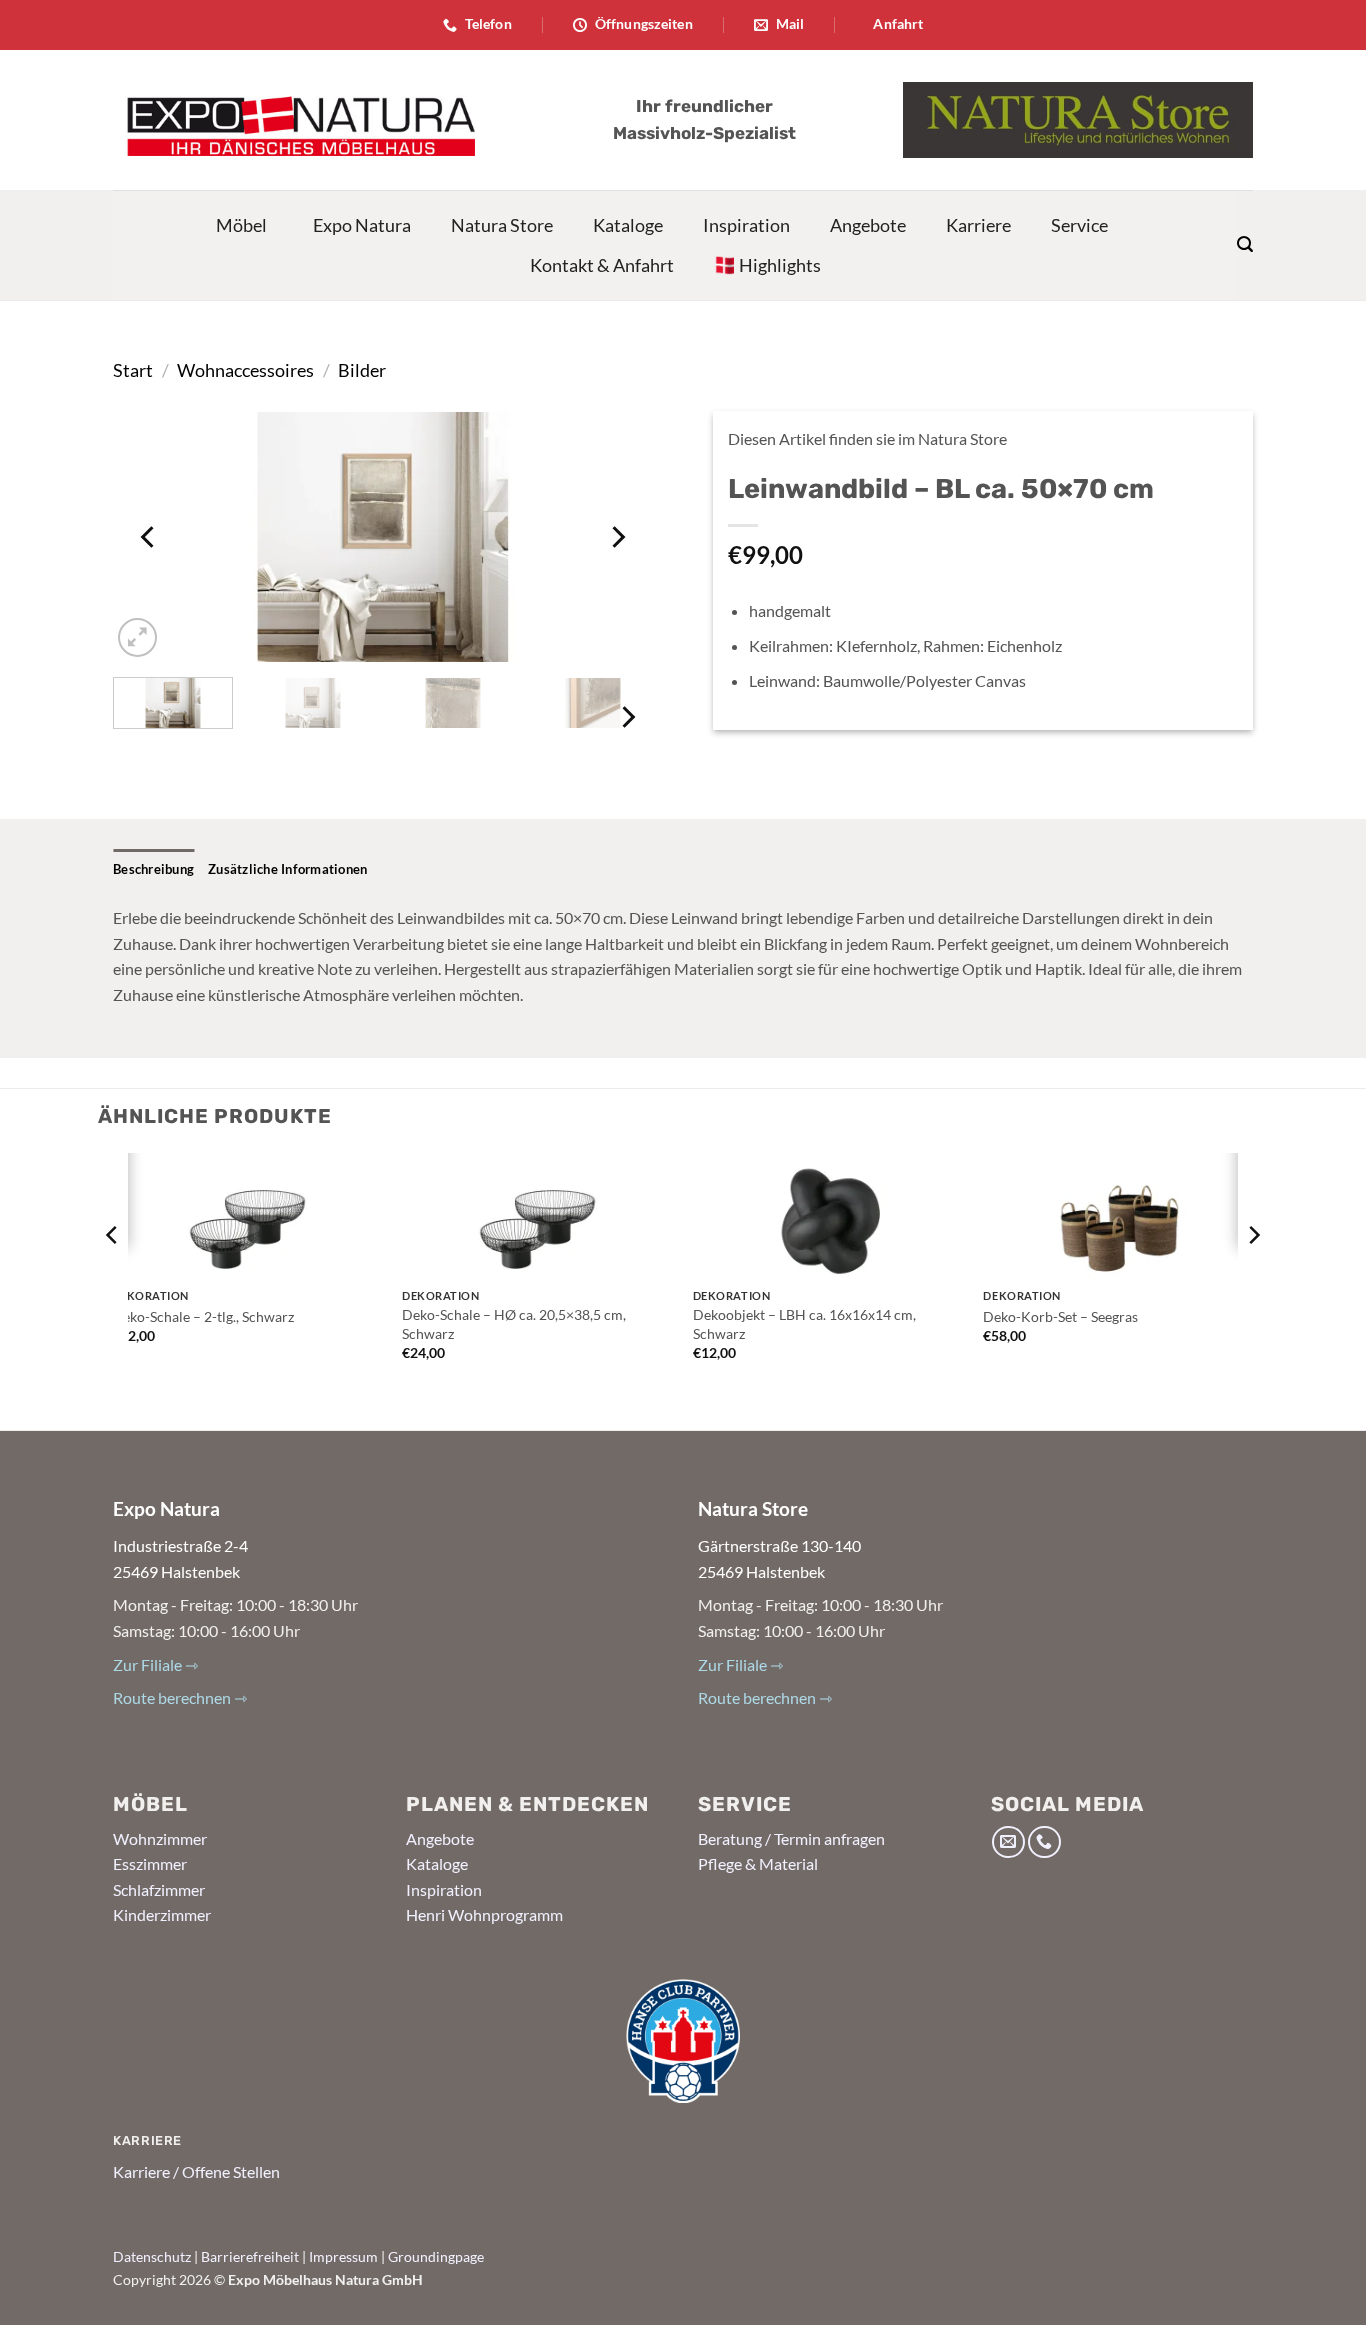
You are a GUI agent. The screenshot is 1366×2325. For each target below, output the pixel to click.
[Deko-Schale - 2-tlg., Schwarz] (247, 1216)
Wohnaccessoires (245, 370)
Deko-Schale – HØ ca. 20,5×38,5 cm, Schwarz (514, 1324)
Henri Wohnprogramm (484, 1914)
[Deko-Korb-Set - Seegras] (1118, 1216)
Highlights (780, 265)
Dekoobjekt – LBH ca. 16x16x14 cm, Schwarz (804, 1324)
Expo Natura (362, 225)
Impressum (343, 2256)
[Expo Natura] (294, 120)
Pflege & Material (758, 1863)
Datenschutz (152, 2256)
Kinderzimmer (162, 1914)
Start (133, 370)
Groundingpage (436, 2256)
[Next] (617, 537)
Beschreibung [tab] (153, 869)
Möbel (241, 225)
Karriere (978, 225)
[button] (1245, 244)
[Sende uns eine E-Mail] (1008, 1842)
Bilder (362, 370)
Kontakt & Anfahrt (602, 265)
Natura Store (502, 225)
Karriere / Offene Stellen (196, 2171)
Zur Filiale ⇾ (155, 1664)
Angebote (868, 225)
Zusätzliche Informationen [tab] (287, 869)
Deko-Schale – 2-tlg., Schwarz (203, 1316)
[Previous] (149, 537)
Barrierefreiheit (250, 2256)
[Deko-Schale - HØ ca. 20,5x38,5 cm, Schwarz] (537, 1216)
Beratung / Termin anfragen (791, 1838)
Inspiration (746, 225)
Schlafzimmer (159, 1889)
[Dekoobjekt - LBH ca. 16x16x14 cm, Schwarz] (828, 1216)
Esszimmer (150, 1863)
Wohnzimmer (160, 1838)
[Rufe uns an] (1044, 1842)
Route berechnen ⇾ (180, 1697)
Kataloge (628, 225)
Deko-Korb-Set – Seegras (1060, 1316)
